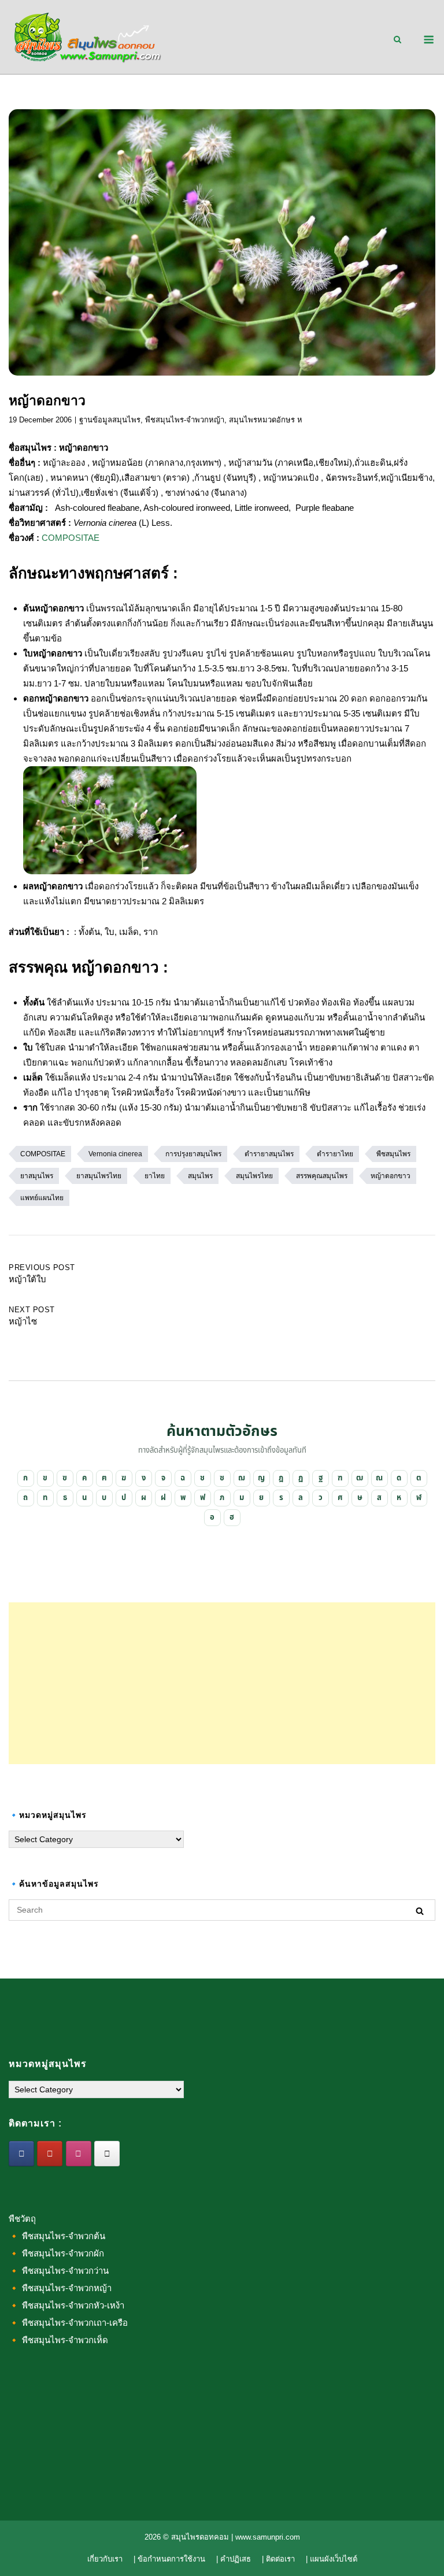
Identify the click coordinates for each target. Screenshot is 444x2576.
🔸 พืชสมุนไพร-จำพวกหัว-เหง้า (66, 2305)
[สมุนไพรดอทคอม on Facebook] (21, 2154)
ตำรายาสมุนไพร (269, 1154)
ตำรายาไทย (335, 1154)
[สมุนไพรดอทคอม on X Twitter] (107, 2154)
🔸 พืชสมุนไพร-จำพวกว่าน (59, 2271)
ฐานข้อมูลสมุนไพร (110, 420)
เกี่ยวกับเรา (105, 2559)
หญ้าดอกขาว (391, 1176)
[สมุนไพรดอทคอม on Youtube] (50, 2154)
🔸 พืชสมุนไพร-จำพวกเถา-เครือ (68, 2323)
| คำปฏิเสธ (234, 2559)
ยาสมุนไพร (37, 1176)
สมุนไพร (200, 1176)
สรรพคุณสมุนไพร (322, 1176)
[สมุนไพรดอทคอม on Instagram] (79, 2154)
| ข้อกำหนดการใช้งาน (169, 2559)
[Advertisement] (222, 1683)
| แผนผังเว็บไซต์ (332, 2559)
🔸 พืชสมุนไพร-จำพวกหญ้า (60, 2288)
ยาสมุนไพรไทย (99, 1176)
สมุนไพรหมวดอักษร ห (266, 420)
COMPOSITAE (71, 538)
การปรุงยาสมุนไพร (193, 1154)
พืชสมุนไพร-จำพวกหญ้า (185, 420)
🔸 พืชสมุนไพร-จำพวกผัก (56, 2253)
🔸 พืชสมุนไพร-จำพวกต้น (57, 2236)
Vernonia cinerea (115, 1154)
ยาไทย (155, 1176)
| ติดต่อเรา (278, 2559)
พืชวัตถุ (22, 2219)
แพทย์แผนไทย (42, 1198)
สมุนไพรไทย (254, 1176)
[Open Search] (397, 40)
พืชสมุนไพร (393, 1154)
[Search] (420, 1911)
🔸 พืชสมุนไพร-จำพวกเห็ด (58, 2340)
